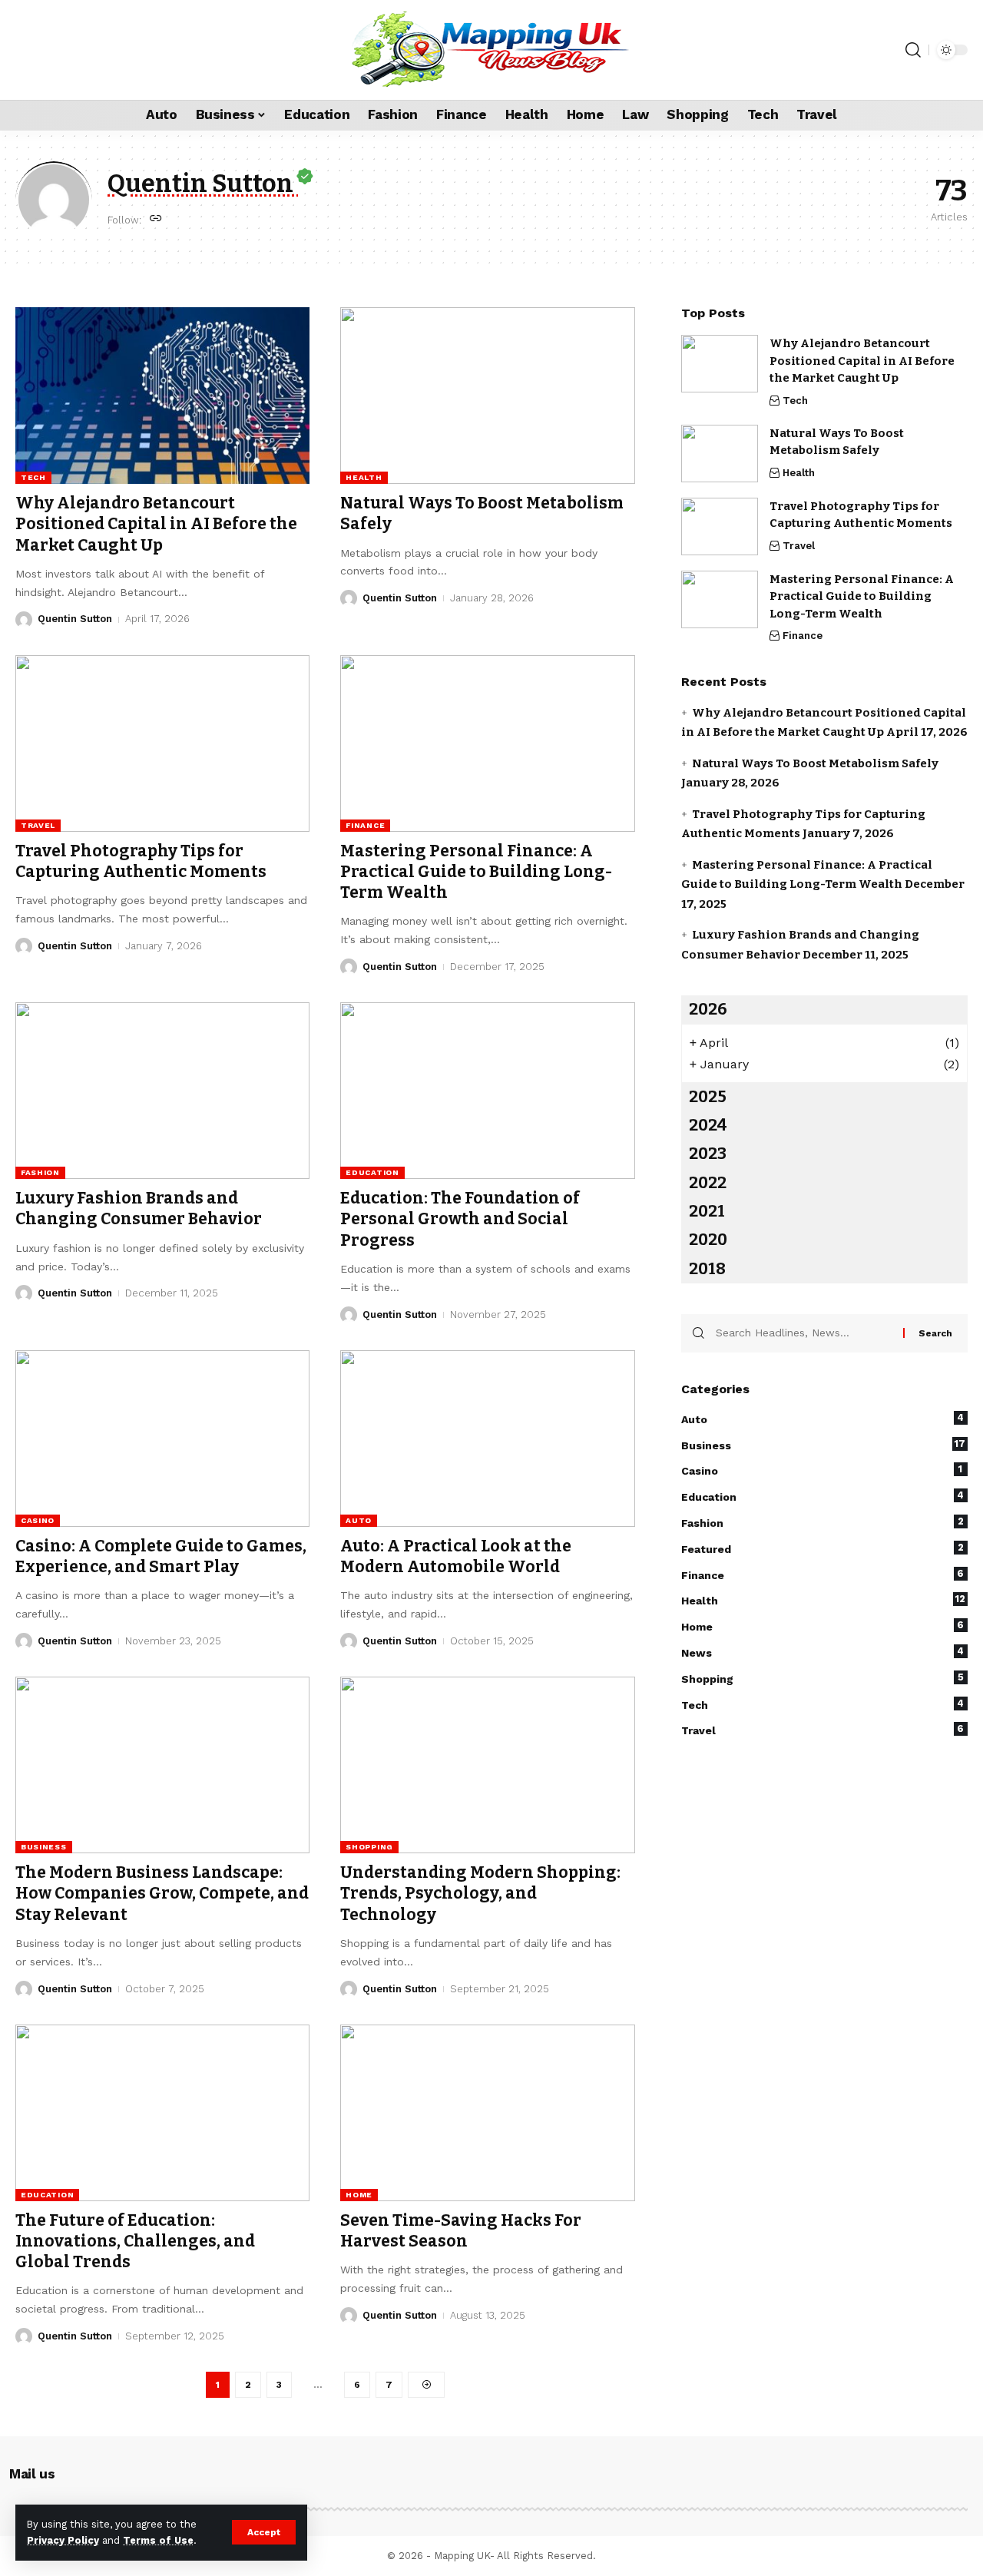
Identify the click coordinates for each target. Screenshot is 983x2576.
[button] (264, 2532)
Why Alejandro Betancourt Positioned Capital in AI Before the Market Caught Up (156, 524)
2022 (708, 1182)
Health (364, 477)
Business (44, 1847)
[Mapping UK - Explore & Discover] (491, 50)
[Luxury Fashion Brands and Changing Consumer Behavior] (162, 1091)
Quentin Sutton (75, 619)
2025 (708, 1096)
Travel (38, 825)
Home (359, 2195)
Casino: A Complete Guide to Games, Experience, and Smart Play (161, 1556)
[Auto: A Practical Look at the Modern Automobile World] (487, 1439)
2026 (708, 1009)
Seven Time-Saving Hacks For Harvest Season (461, 2231)
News (823, 1652)
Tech (33, 477)
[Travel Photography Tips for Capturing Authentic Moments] (162, 743)
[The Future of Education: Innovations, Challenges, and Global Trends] (162, 2113)
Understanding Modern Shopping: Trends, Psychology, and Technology (480, 1894)
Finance (365, 825)
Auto (359, 1520)
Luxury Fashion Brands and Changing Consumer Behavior (139, 1209)
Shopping (369, 1847)
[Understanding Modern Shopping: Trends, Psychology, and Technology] (487, 1765)
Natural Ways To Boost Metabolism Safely (815, 763)
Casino (38, 1520)
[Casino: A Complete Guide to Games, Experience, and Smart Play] (162, 1439)
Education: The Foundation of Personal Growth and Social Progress (460, 1219)
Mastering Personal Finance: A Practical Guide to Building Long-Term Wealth (476, 872)
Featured (822, 1548)
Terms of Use (158, 2540)
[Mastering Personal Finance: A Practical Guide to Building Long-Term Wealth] (487, 743)
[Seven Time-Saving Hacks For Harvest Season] (487, 2113)
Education (372, 1172)
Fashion (40, 1172)
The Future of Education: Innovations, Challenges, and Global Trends (135, 2242)
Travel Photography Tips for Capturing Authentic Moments (141, 861)
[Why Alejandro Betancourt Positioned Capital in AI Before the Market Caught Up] (162, 396)
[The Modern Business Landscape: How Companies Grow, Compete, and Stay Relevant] (162, 1765)
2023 (708, 1154)
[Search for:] (804, 1333)
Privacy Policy (63, 2540)
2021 (707, 1211)
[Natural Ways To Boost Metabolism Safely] (487, 396)
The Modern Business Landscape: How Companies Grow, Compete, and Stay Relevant (162, 1894)
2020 (708, 1240)
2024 (708, 1125)
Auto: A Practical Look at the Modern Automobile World (456, 1556)
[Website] (156, 219)
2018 (707, 1268)
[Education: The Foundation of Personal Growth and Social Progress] (487, 1091)
